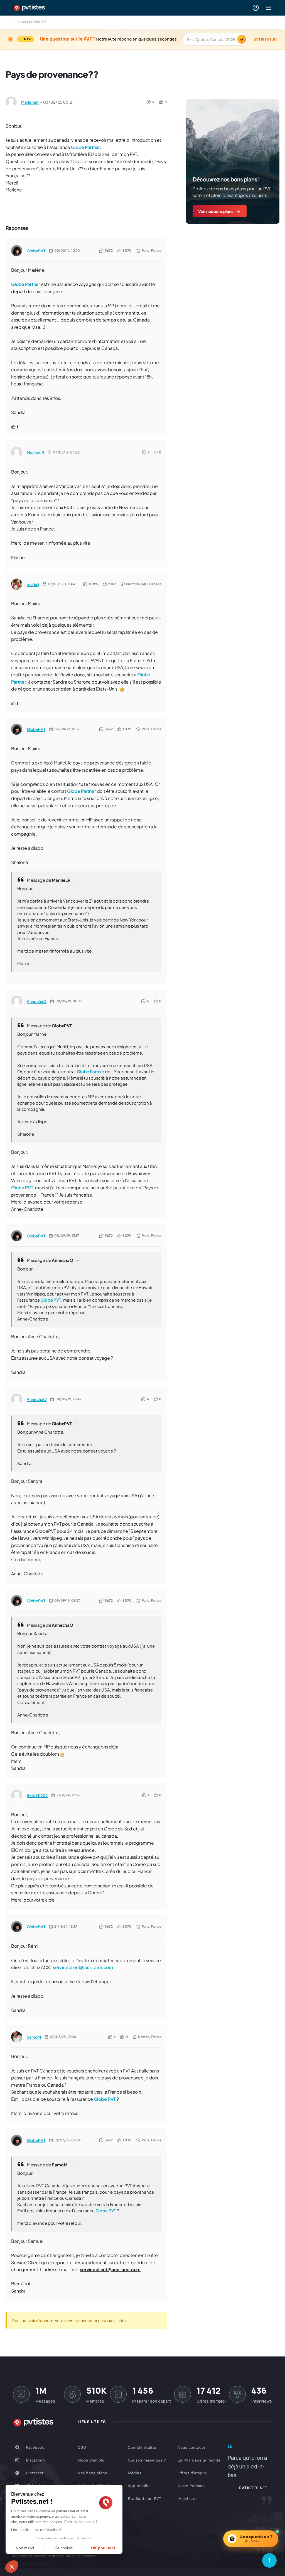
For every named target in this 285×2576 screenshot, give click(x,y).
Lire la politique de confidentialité (36, 2530)
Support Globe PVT (32, 22)
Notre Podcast (191, 2486)
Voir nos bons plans (216, 211)
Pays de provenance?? (52, 74)
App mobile (139, 2486)
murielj (33, 584)
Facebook (35, 2447)
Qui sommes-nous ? (147, 2460)
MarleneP (30, 102)
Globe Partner (85, 147)
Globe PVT (22, 1188)
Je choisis (64, 2548)
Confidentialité (142, 2447)
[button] (12, 2567)
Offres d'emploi (192, 2473)
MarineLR (35, 452)
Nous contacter (192, 2447)
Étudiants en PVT (144, 2498)
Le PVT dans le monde (199, 2460)
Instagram (35, 2460)
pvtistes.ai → (267, 39)
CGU (82, 2447)
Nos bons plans (92, 2473)
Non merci (25, 2548)
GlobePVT (36, 251)
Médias (134, 2473)
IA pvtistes (187, 2498)
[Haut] (269, 2560)
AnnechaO (37, 1001)
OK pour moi (103, 2548)
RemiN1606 (37, 1795)
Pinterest (35, 2473)
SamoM (34, 2037)
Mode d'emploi (92, 2460)
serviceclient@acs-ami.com (83, 1967)
